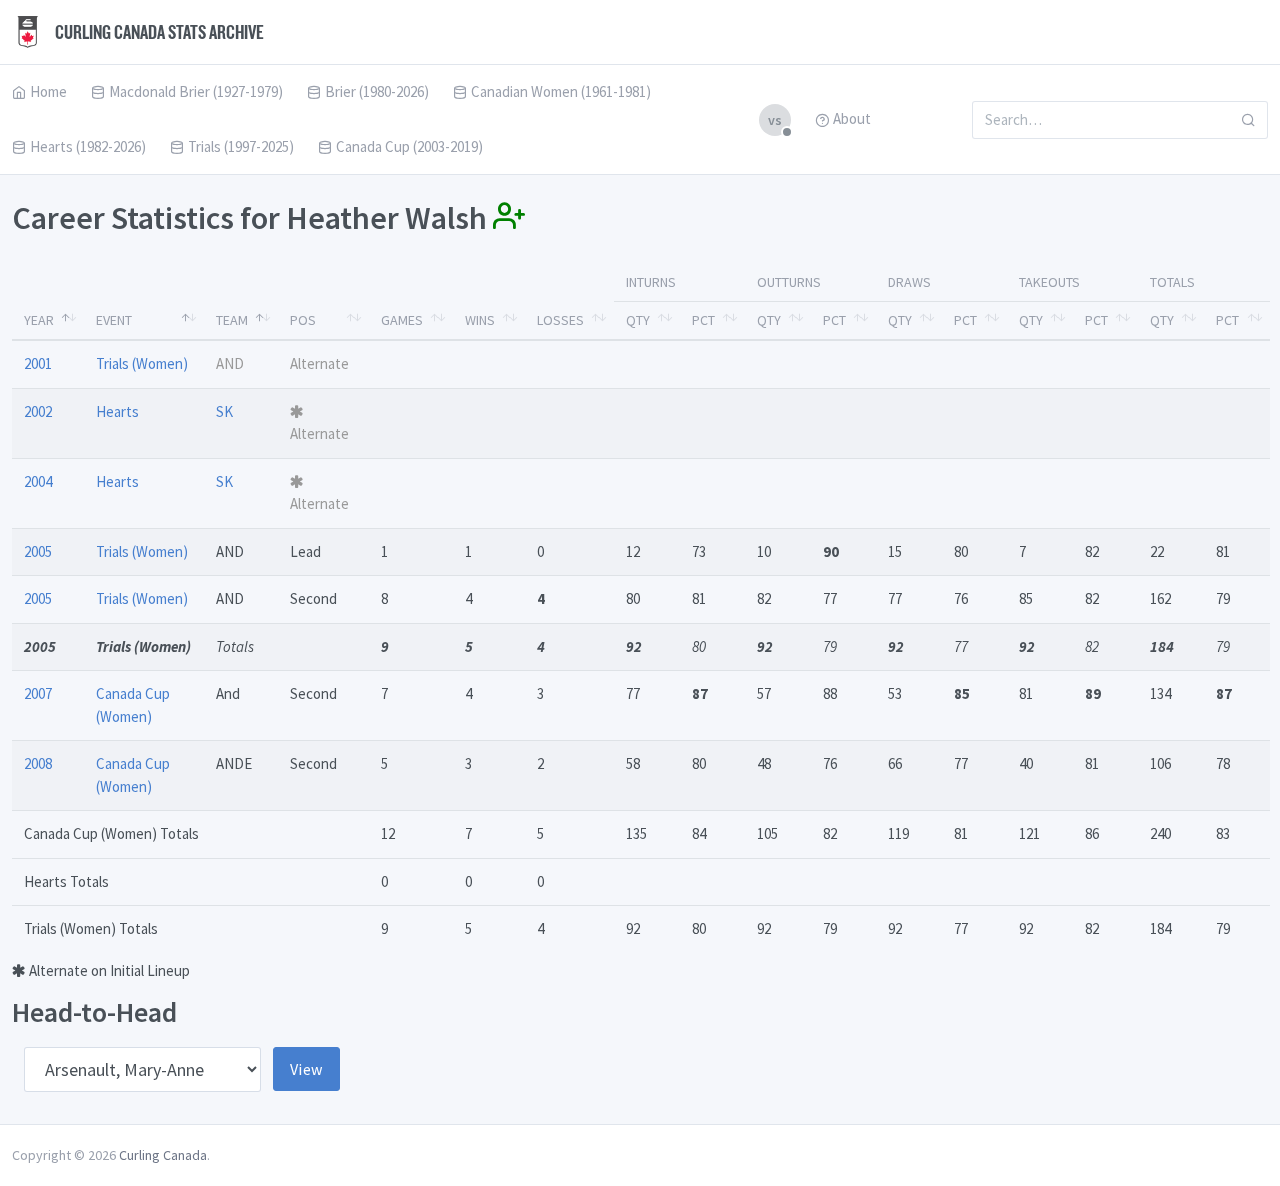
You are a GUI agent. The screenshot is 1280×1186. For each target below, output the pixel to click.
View (306, 1069)
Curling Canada (163, 1155)
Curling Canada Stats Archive (158, 32)
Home (48, 91)
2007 (38, 693)
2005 (38, 551)
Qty (638, 320)
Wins (480, 320)
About (852, 118)
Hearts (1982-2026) (88, 146)
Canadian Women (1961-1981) (561, 91)
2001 (38, 363)
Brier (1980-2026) (377, 91)
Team (232, 320)
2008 (38, 763)
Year (39, 320)
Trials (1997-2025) (241, 146)
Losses (560, 320)
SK (224, 411)
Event (114, 320)
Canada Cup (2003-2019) (409, 146)
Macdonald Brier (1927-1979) (196, 91)
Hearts (117, 411)
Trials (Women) (142, 363)
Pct (703, 320)
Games (402, 320)
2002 (38, 411)
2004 (38, 481)
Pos (303, 320)
